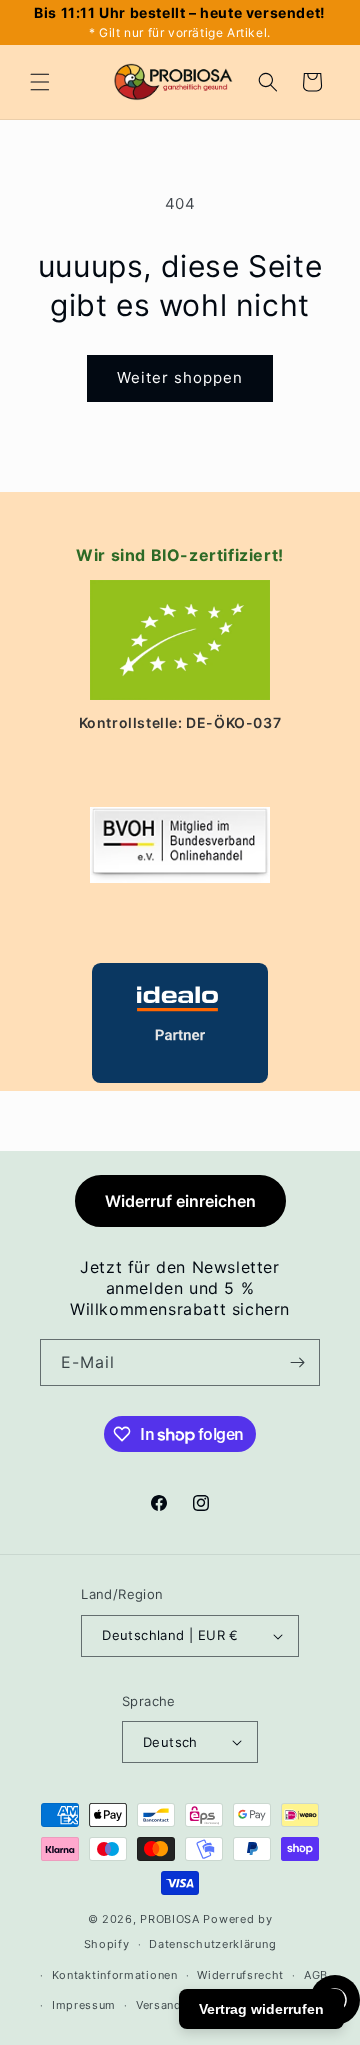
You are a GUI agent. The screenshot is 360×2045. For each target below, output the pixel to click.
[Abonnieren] (297, 1362)
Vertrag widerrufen (261, 2009)
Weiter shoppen (180, 377)
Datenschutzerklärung (212, 1944)
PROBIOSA (170, 1919)
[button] (40, 82)
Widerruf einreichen (180, 1201)
